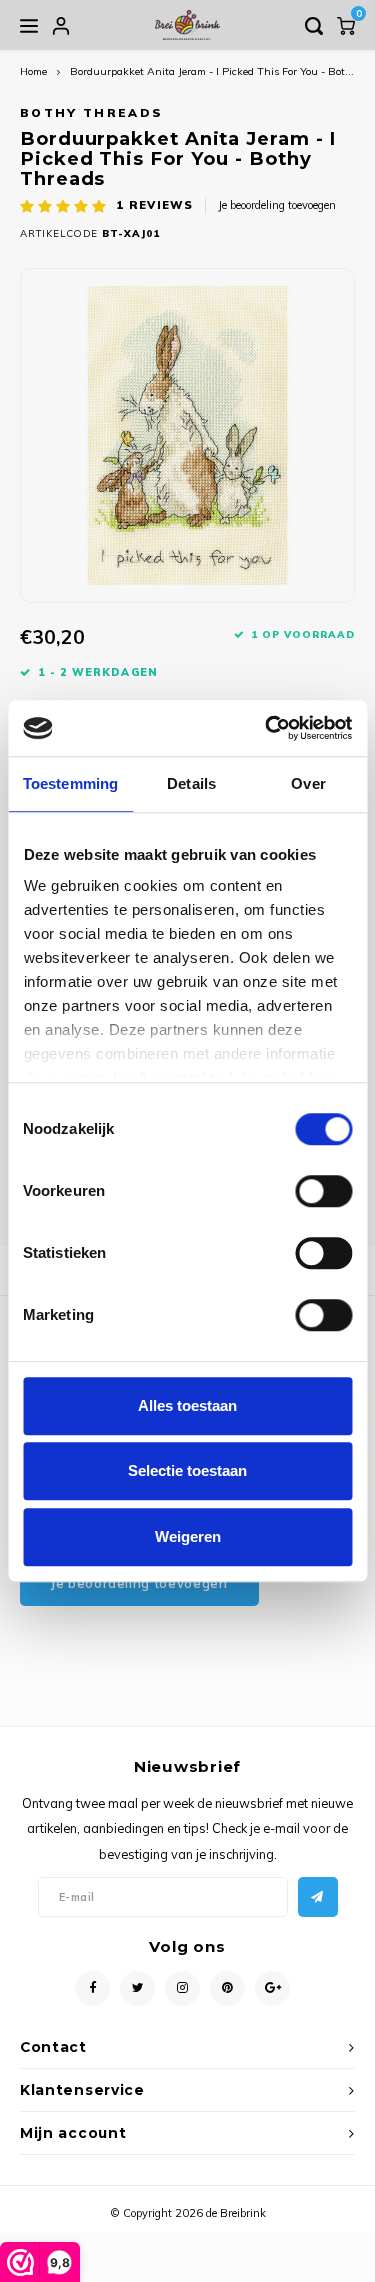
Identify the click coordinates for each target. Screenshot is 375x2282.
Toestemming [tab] (70, 783)
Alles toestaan (187, 1405)
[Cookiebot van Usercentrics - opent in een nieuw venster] (267, 728)
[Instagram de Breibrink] (182, 1988)
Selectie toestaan (187, 1470)
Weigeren (188, 1536)
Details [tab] (191, 783)
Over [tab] (308, 783)
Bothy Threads (91, 112)
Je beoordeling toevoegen (277, 205)
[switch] (323, 1191)
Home (33, 71)
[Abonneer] (318, 1897)
